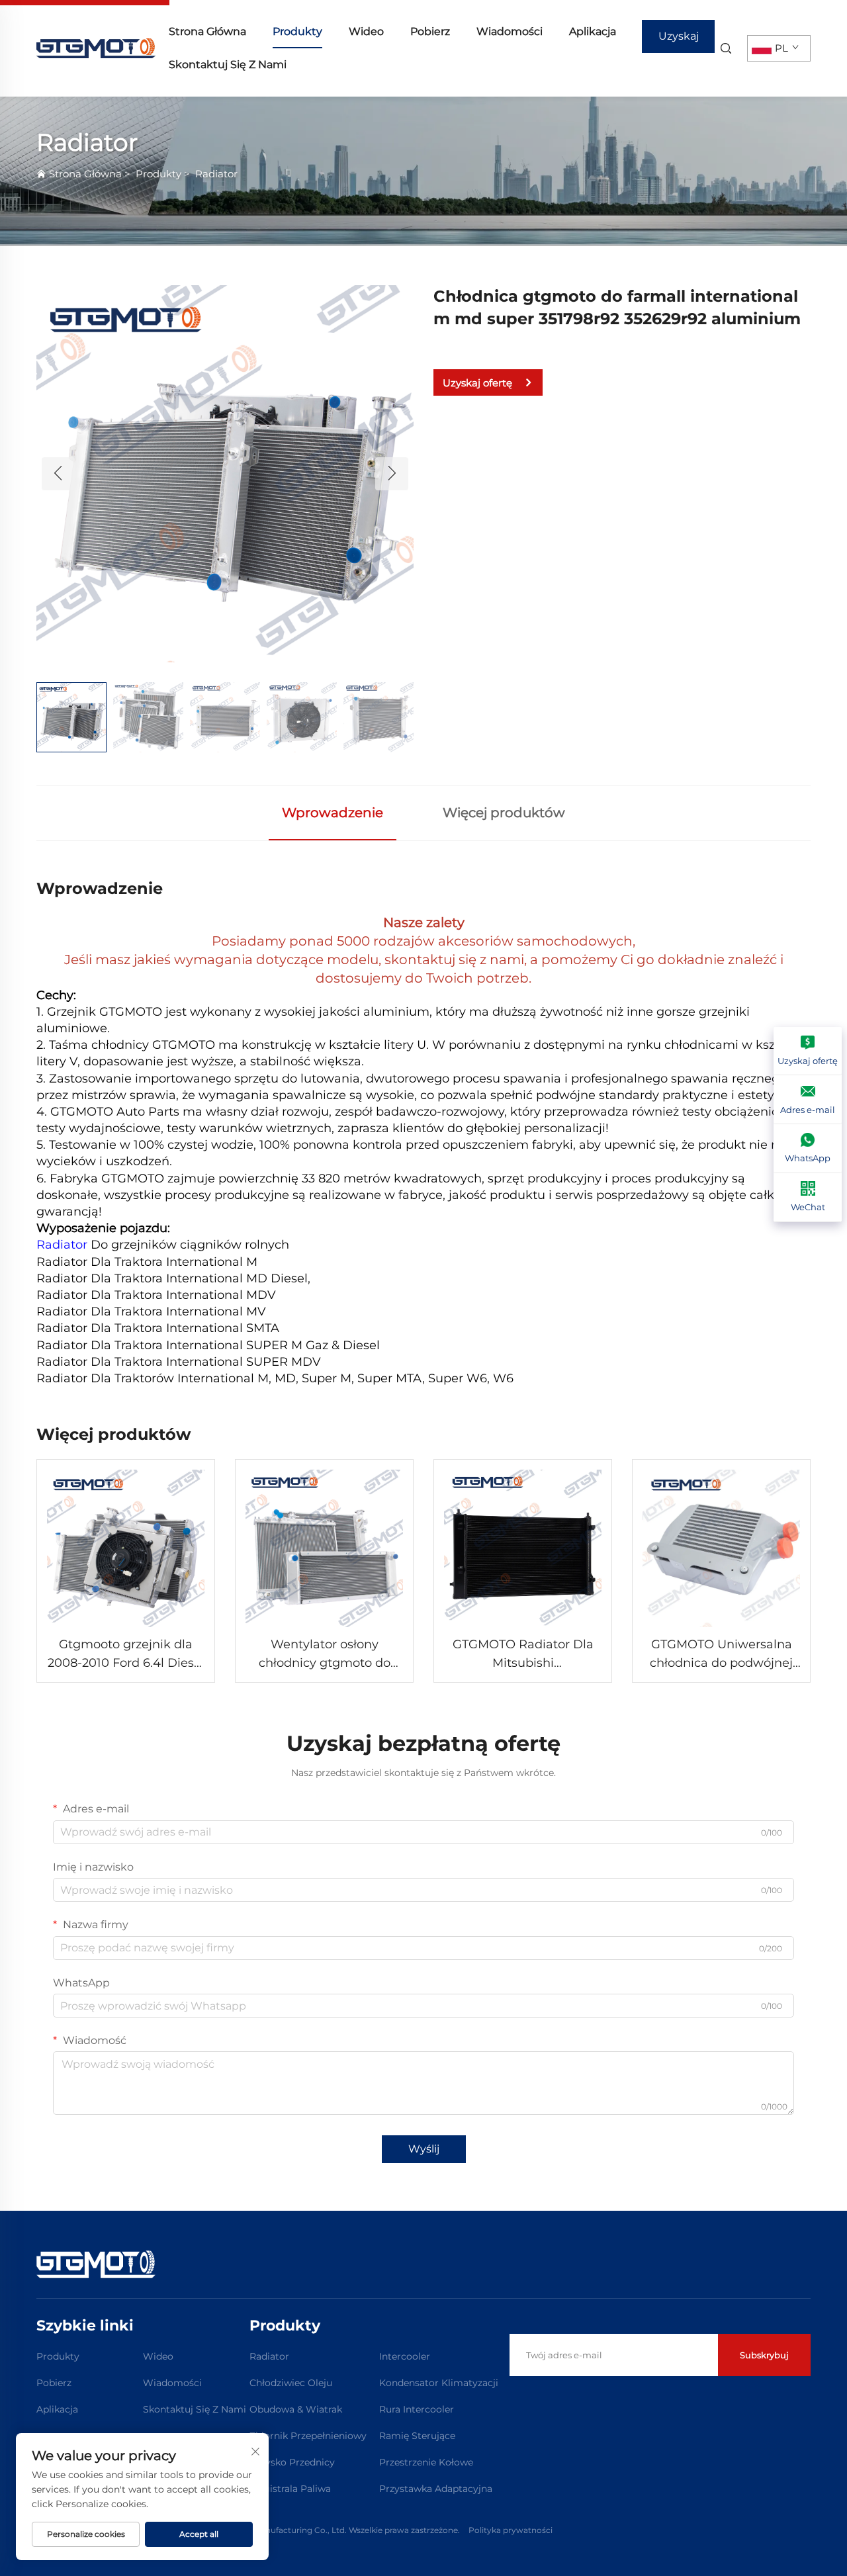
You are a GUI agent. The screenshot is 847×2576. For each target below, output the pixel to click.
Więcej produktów (504, 813)
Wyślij (424, 2149)
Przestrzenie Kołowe (426, 2462)
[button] (58, 474)
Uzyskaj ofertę (679, 41)
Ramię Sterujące (417, 2436)
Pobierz (430, 31)
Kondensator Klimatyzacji (439, 2383)
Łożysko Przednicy (292, 2462)
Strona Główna (207, 31)
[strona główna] (96, 47)
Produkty (297, 31)
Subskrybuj (764, 2355)
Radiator (216, 174)
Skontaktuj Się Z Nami (228, 65)
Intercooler (405, 2356)
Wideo (366, 31)
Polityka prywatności (511, 2530)
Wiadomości (510, 31)
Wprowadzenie (333, 813)
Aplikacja (593, 31)
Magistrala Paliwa (290, 2489)
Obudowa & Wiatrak (296, 2409)
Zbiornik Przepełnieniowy (308, 2436)
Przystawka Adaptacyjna (436, 2489)
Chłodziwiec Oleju (291, 2383)
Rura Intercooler (417, 2409)
